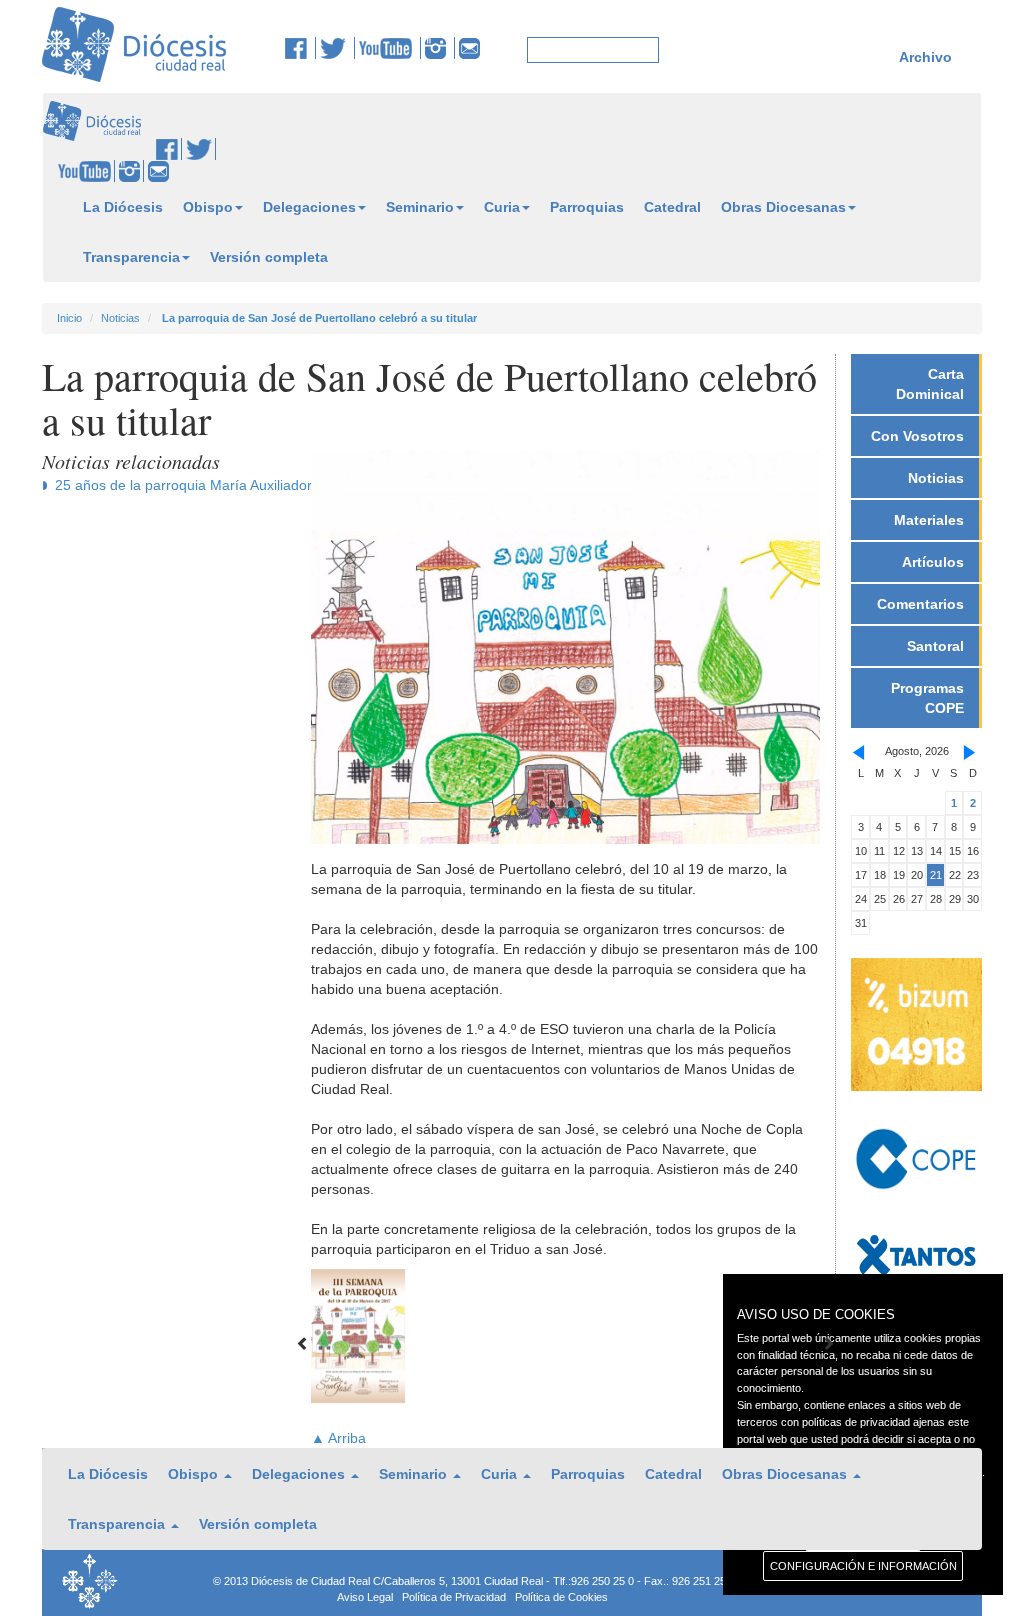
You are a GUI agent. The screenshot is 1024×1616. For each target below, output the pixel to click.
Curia (502, 207)
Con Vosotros (917, 436)
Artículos (933, 562)
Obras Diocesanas (783, 207)
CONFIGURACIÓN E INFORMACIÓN (863, 1566)
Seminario (420, 207)
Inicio (69, 318)
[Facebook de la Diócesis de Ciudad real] (300, 48)
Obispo (208, 207)
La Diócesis (123, 207)
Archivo (925, 57)
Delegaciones (309, 207)
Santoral (935, 646)
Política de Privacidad (454, 1597)
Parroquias (587, 207)
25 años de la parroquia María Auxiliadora (187, 485)
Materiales (929, 520)
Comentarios (920, 604)
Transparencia (131, 257)
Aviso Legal (365, 1597)
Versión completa (269, 257)
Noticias (120, 318)
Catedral (672, 207)
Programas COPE (927, 698)
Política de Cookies (561, 1597)
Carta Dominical (930, 384)
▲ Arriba (338, 1438)
